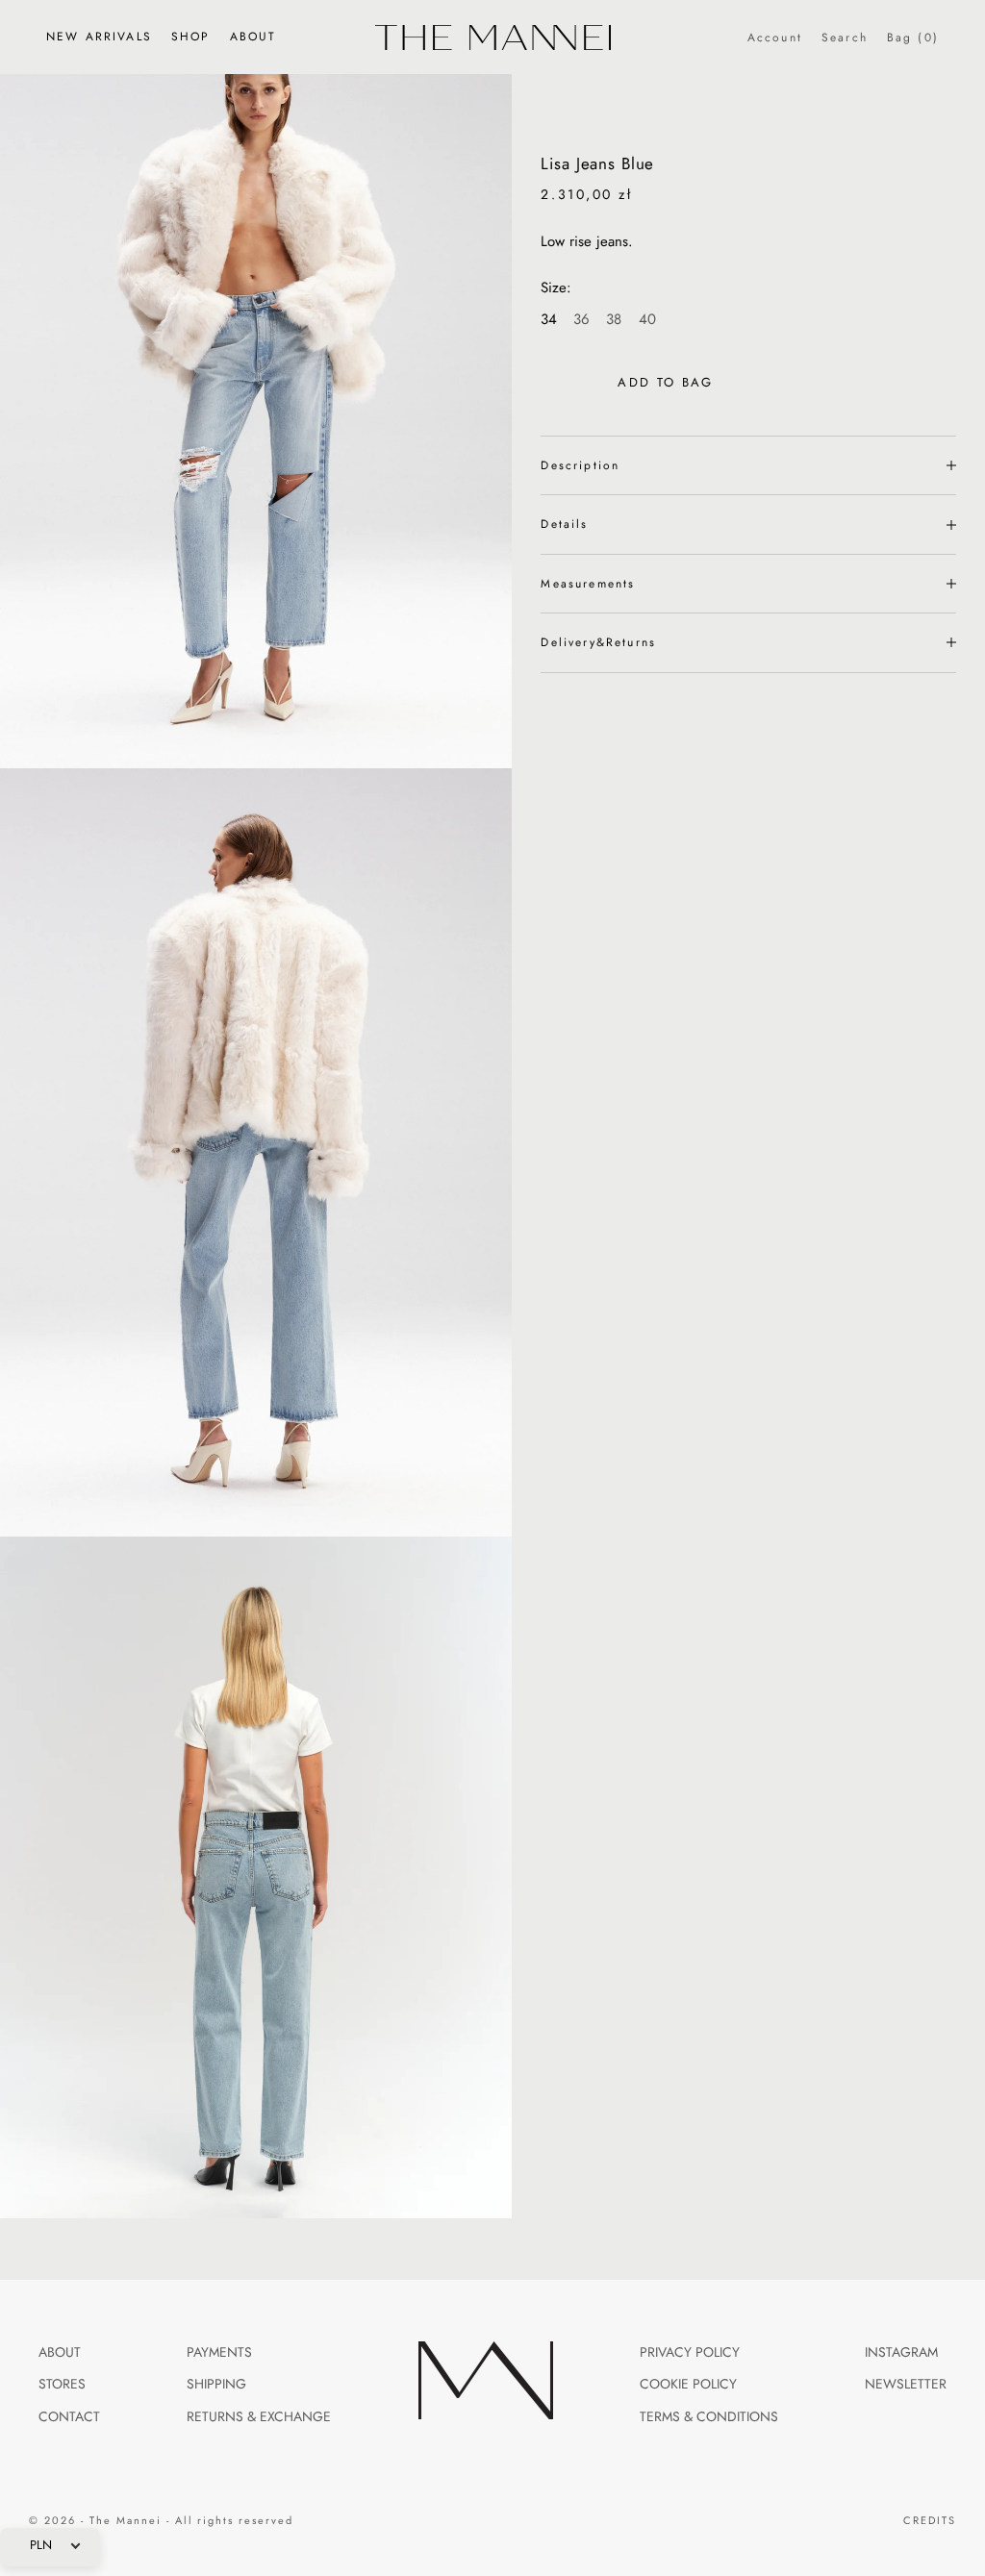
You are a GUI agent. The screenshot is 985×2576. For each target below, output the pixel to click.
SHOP (191, 37)
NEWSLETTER (906, 2384)
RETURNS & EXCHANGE (259, 2417)
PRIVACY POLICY (690, 2352)
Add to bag (665, 383)
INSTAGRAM (901, 2352)
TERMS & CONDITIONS (709, 2417)
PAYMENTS (219, 2352)
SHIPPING (216, 2384)
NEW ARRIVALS (99, 37)
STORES (62, 2384)
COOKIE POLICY (688, 2384)
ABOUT (253, 37)
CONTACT (69, 2417)
